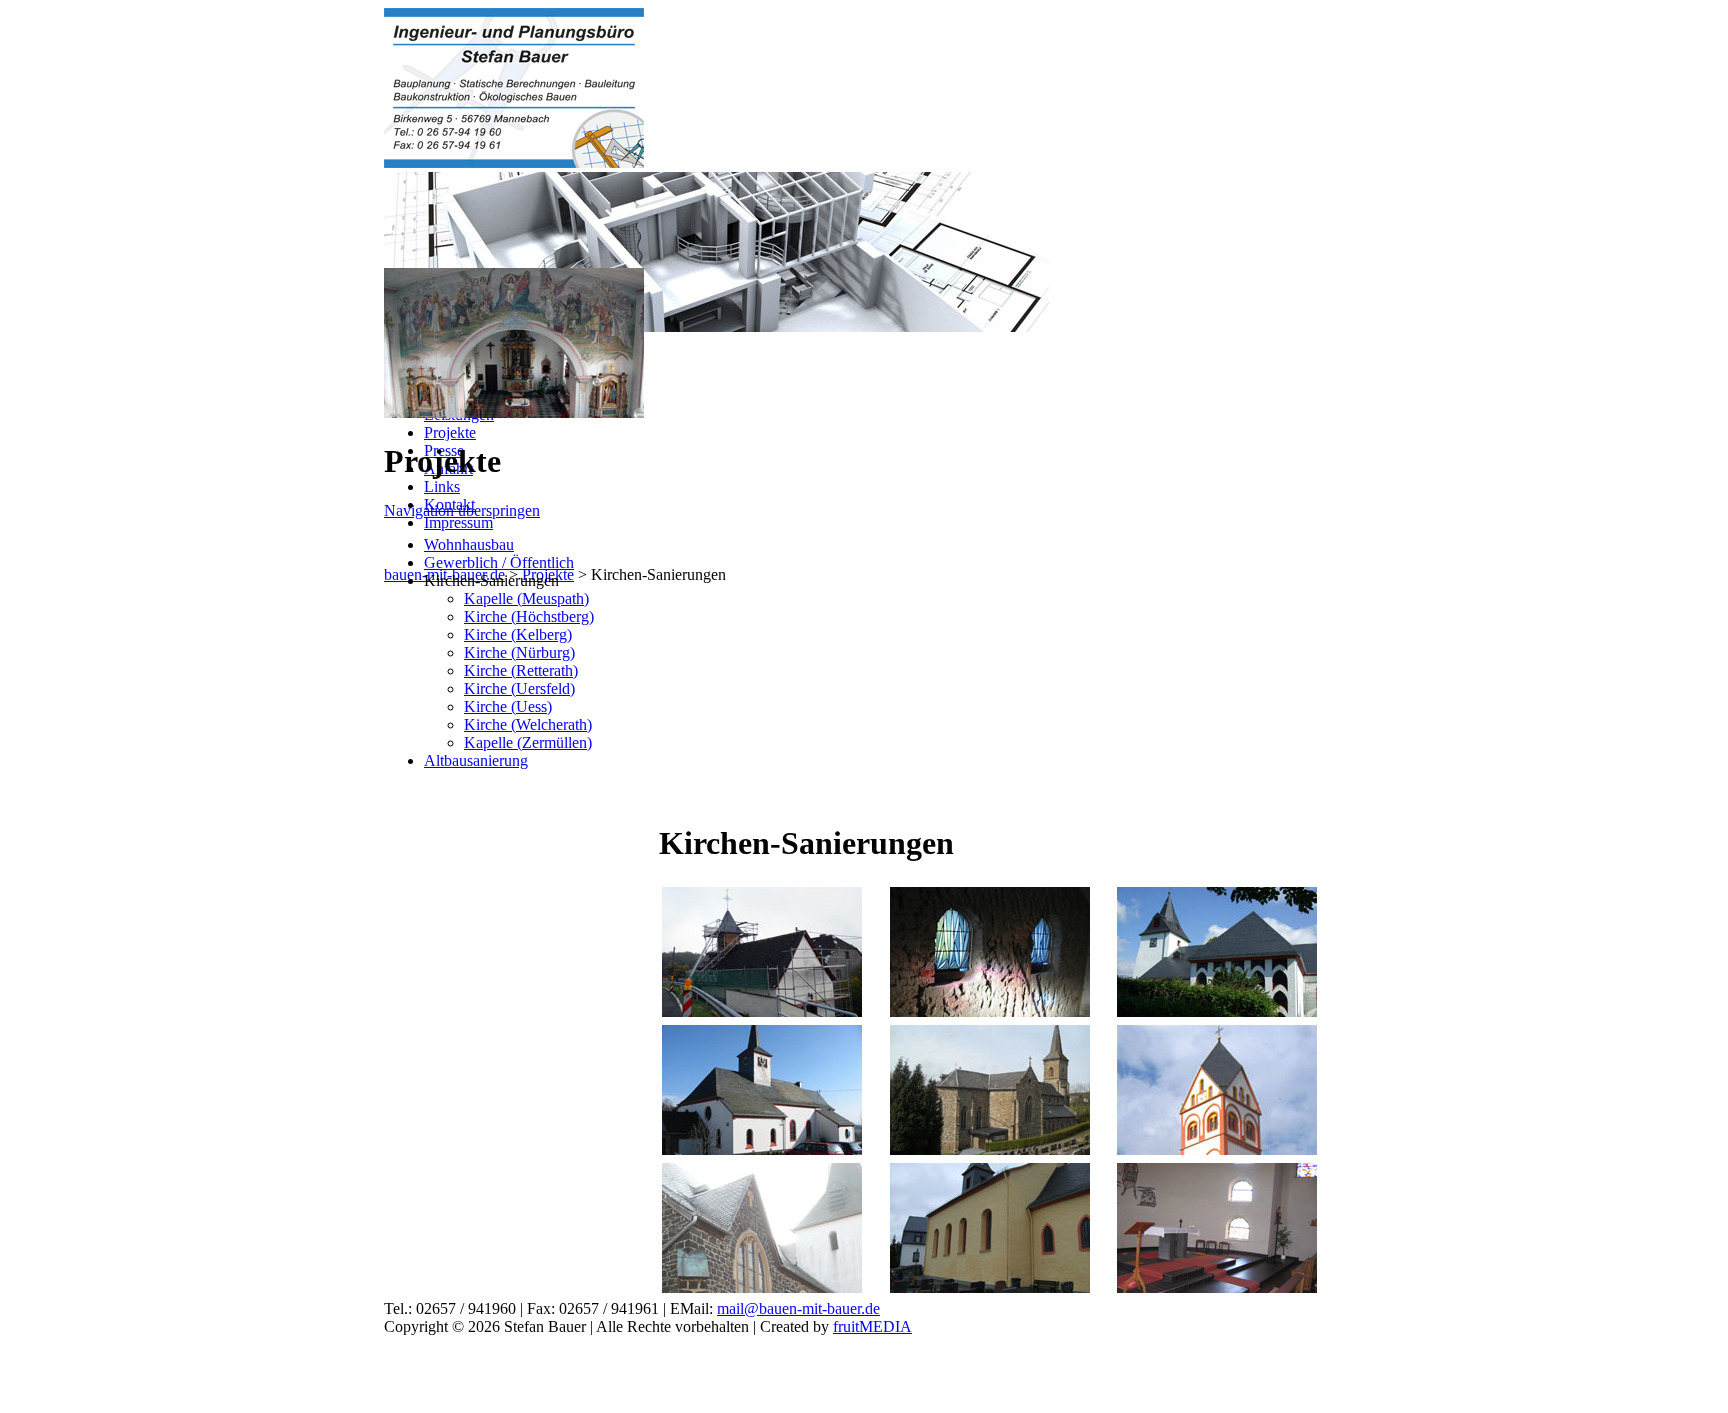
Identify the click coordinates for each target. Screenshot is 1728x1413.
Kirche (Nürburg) (519, 652)
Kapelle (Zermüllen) (528, 742)
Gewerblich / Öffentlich (499, 562)
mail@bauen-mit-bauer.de (798, 1308)
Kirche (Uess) (508, 706)
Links (442, 486)
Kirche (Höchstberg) (529, 616)
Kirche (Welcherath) (528, 724)
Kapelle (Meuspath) (526, 598)
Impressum (458, 522)
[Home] (514, 162)
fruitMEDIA (872, 1326)
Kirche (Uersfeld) (519, 688)
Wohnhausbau (469, 544)
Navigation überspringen (462, 510)
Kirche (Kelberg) (518, 634)
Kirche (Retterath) (521, 670)
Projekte (450, 432)
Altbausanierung (476, 760)
